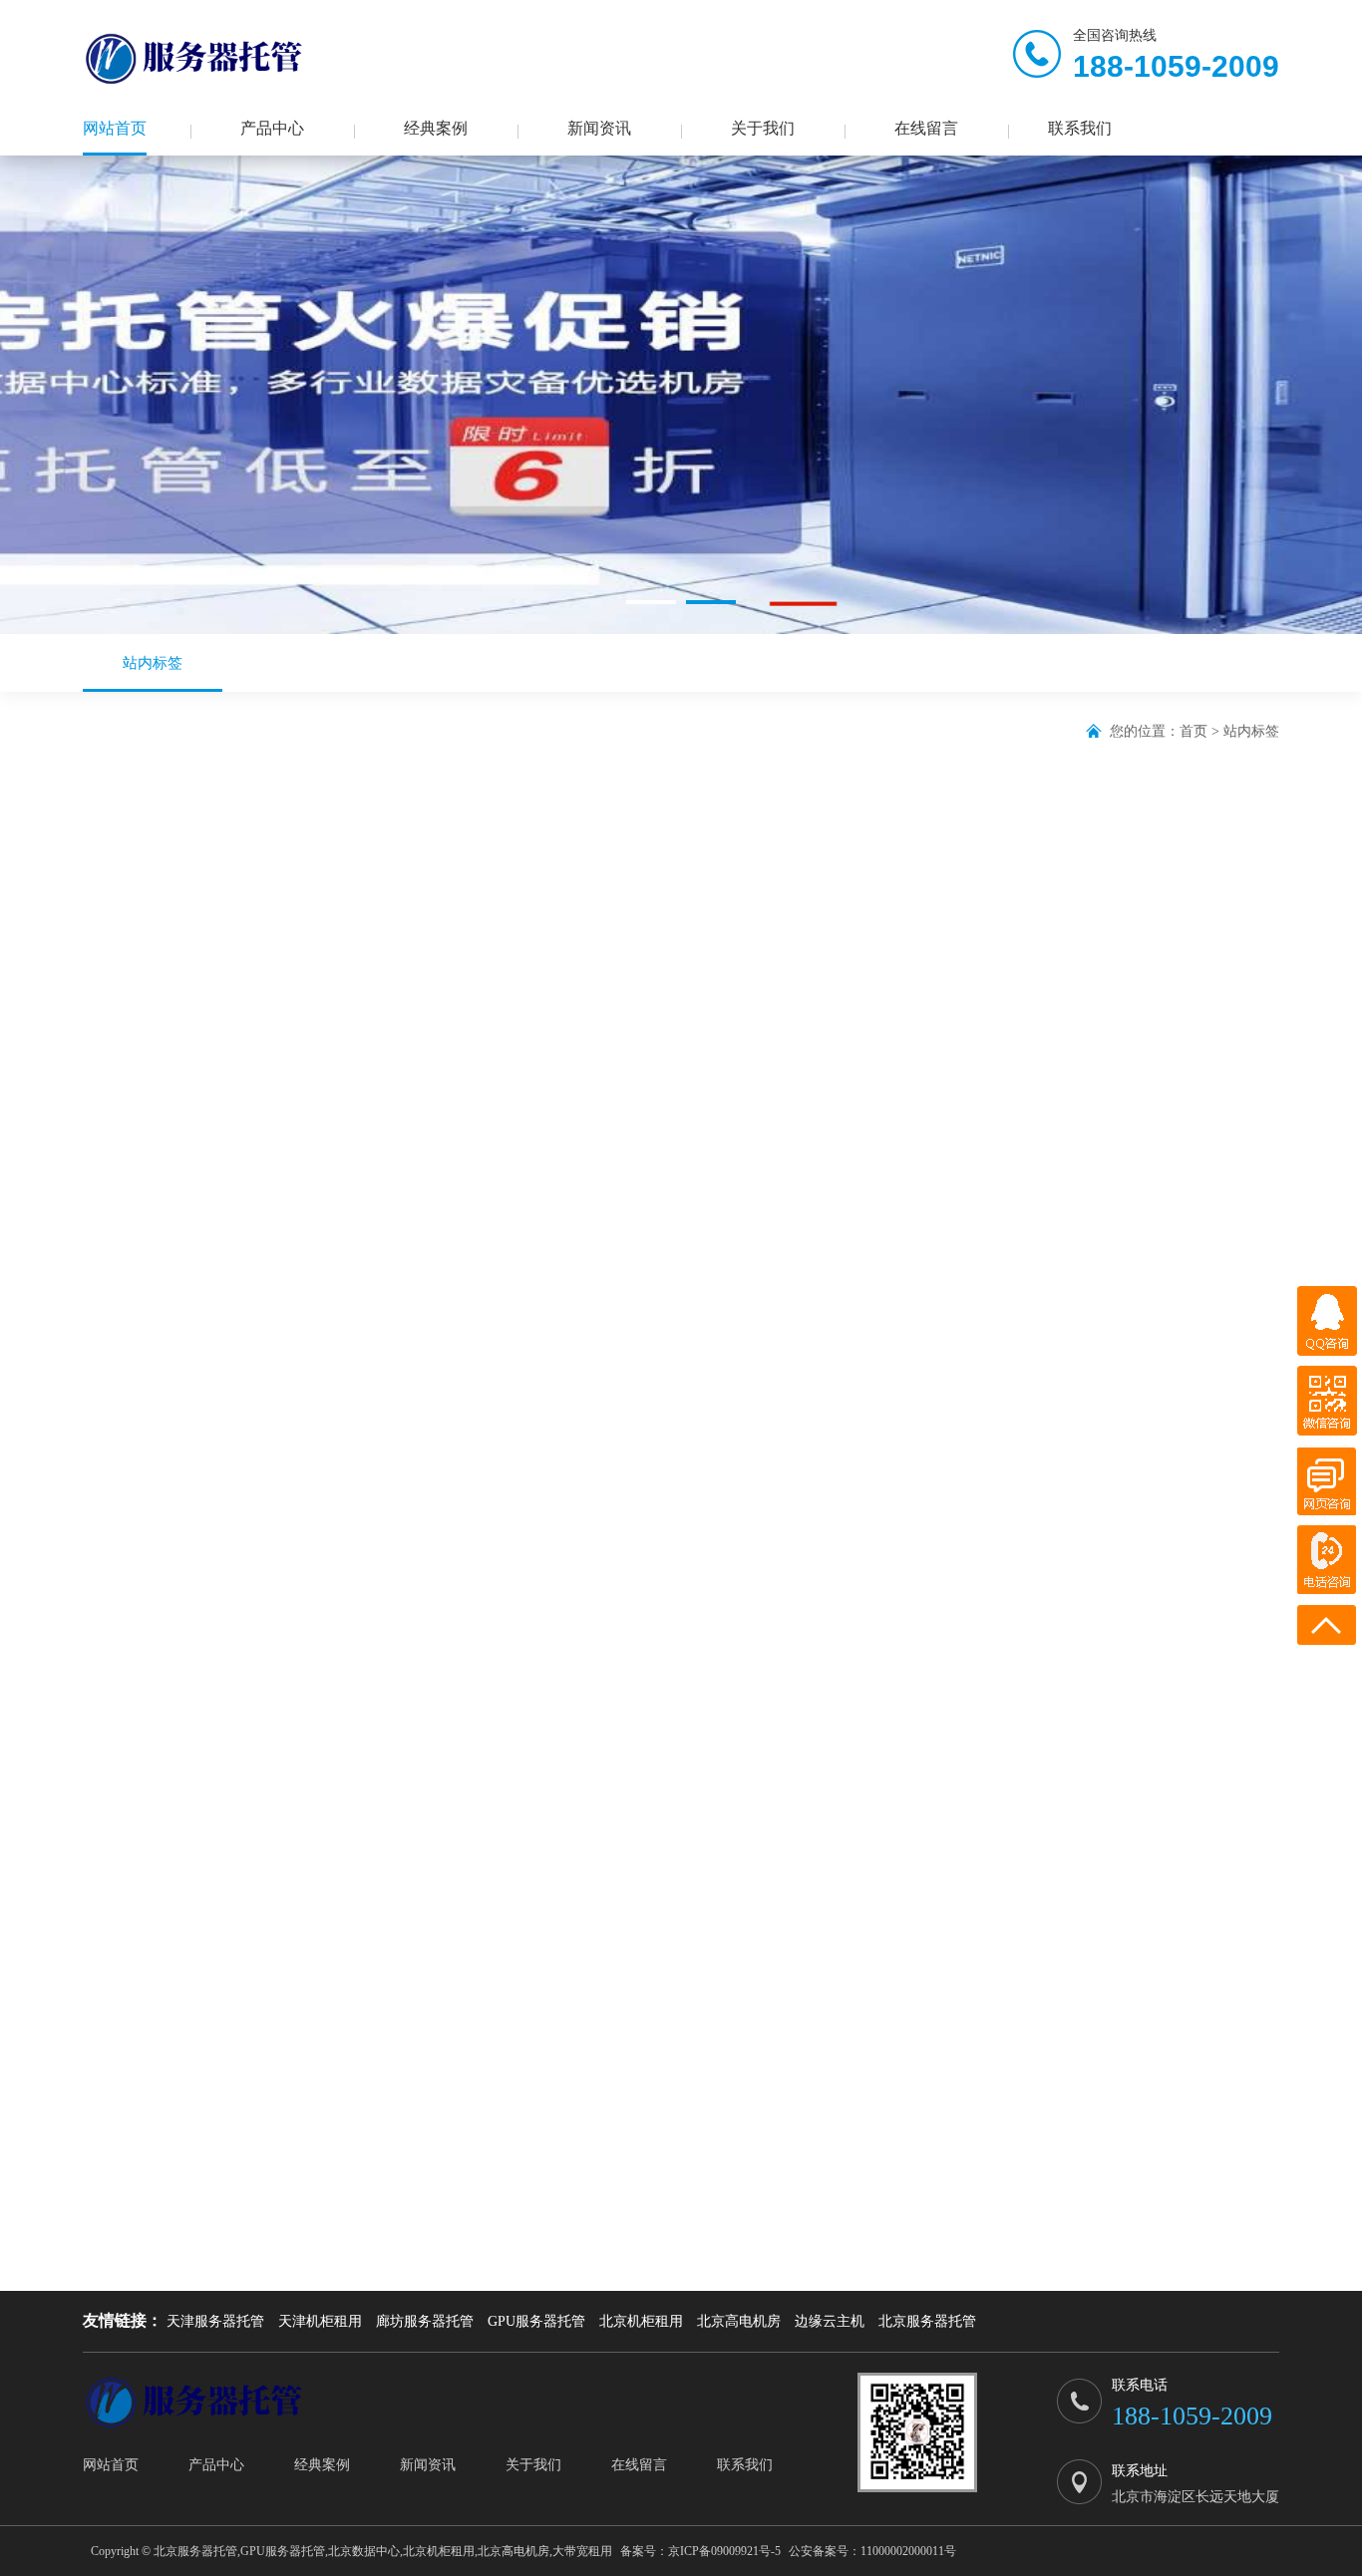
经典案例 (436, 128)
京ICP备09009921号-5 (724, 2551)
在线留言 (926, 128)
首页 (1193, 731)
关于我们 (763, 128)
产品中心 (272, 128)
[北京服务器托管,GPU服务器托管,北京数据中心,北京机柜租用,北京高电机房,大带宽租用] (197, 59)
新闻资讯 (599, 128)
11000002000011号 (908, 2551)
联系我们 (1080, 128)
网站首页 (115, 128)
